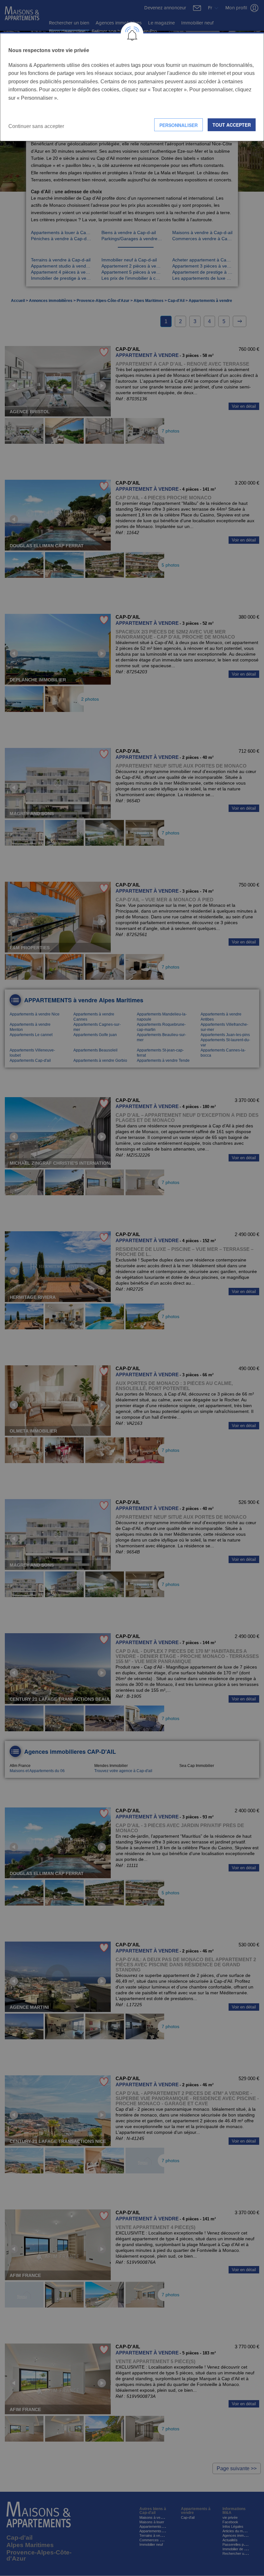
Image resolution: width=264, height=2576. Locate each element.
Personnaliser (179, 125)
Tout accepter (232, 125)
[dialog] (132, 87)
